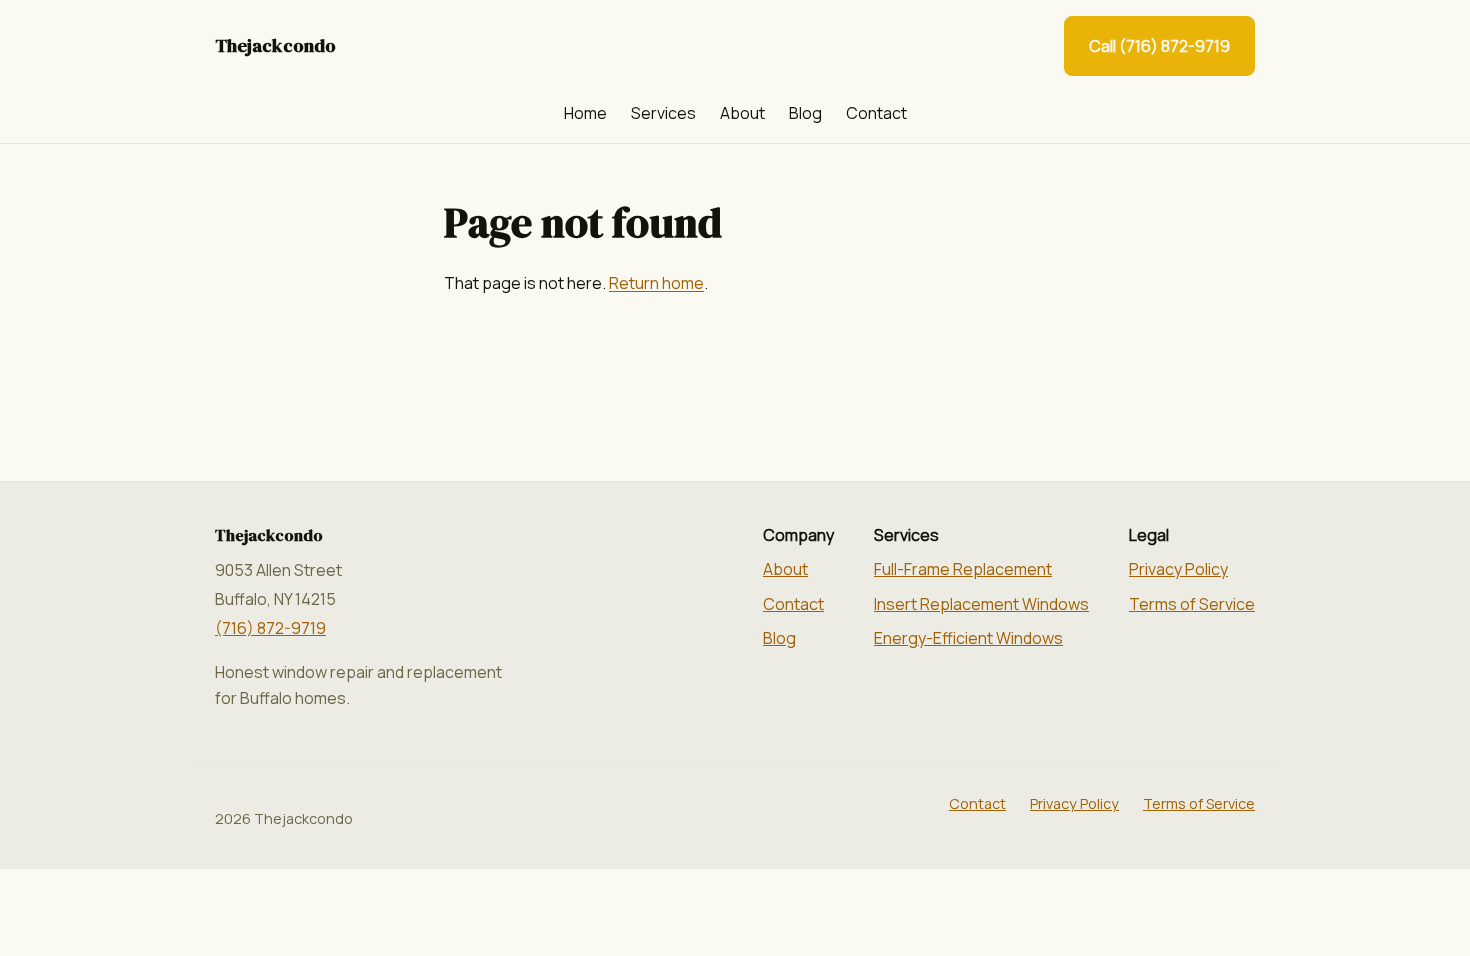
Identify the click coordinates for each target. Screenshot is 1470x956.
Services (663, 113)
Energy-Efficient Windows (968, 638)
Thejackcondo (275, 45)
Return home (656, 283)
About (742, 113)
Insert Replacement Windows (981, 604)
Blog (805, 113)
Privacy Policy (1178, 569)
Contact (876, 113)
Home (585, 113)
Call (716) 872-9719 (1159, 46)
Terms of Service (1192, 604)
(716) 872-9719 (270, 628)
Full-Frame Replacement (963, 569)
